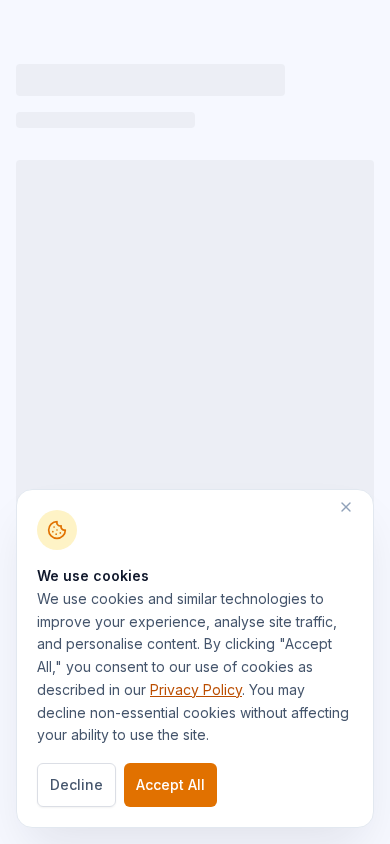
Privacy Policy (196, 689)
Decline (76, 784)
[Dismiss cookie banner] (356, 507)
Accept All (170, 784)
